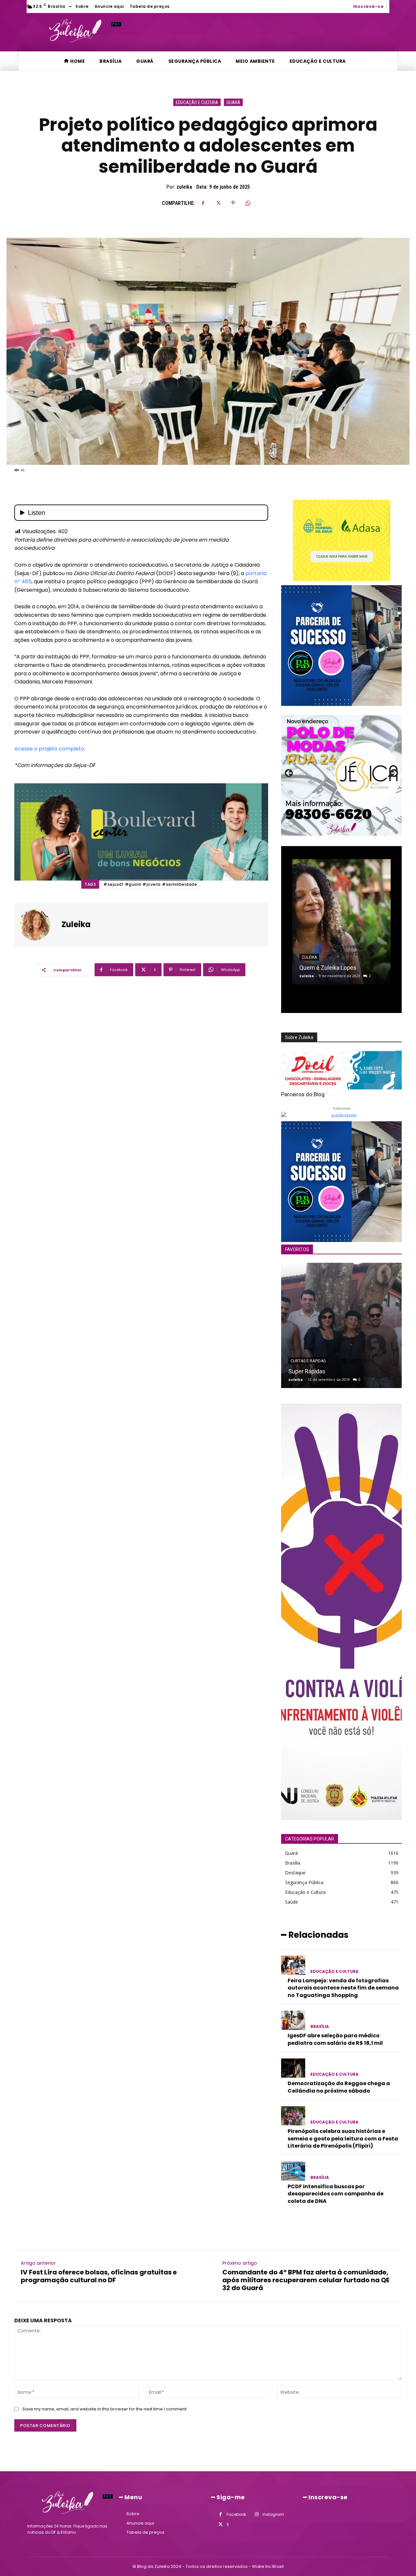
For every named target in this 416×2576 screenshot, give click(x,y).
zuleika (184, 187)
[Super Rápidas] (341, 1325)
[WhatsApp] (248, 203)
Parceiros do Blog (303, 1094)
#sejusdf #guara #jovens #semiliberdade (150, 884)
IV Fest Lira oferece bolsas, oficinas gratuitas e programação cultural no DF (99, 2276)
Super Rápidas (307, 1371)
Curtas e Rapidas (308, 1361)
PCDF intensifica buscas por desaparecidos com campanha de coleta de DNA (336, 2194)
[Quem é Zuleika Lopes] (341, 922)
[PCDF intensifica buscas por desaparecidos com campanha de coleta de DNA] (293, 2171)
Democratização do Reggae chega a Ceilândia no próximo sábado (339, 2087)
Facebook (236, 2514)
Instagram (273, 2514)
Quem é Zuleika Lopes (328, 968)
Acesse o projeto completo (49, 749)
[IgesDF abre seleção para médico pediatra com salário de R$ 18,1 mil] (293, 2020)
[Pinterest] (233, 203)
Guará (233, 102)
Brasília (320, 2027)
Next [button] (394, 774)
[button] (392, 6)
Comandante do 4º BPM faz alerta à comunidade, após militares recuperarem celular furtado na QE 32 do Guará (306, 2280)
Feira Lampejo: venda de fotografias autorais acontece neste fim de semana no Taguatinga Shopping (343, 1988)
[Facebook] (203, 203)
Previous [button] (289, 774)
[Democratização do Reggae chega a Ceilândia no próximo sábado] (293, 2068)
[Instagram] (257, 2514)
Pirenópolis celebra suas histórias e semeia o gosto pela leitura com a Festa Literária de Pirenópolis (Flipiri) (343, 2138)
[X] (218, 203)
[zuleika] (39, 925)
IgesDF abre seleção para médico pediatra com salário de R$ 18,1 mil (335, 2039)
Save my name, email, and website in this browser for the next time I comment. (105, 2409)
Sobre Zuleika (299, 1037)
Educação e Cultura (197, 102)
